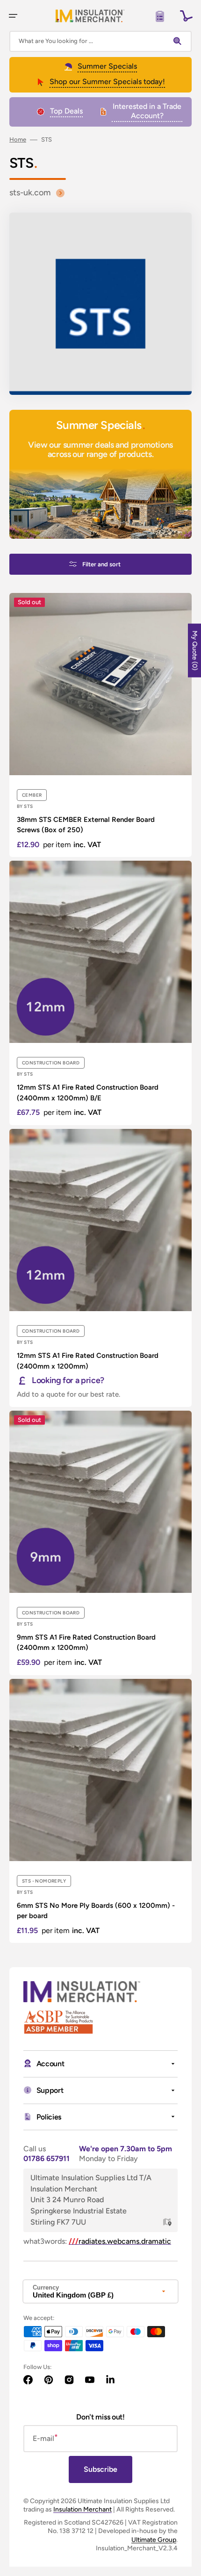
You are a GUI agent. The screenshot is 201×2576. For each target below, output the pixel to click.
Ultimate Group (154, 2540)
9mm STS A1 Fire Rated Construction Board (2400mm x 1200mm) (86, 1643)
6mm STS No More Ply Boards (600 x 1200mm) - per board (96, 1911)
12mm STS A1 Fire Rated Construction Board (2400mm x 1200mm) (88, 1361)
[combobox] (100, 41)
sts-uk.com (30, 193)
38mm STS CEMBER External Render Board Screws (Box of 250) (86, 825)
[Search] (179, 41)
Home (18, 139)
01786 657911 (47, 2159)
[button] (13, 16)
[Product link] (100, 725)
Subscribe (100, 2469)
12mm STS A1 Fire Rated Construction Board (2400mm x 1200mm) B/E (88, 1093)
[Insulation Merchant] (90, 16)
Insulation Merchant (83, 2509)
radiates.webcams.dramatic (120, 2241)
